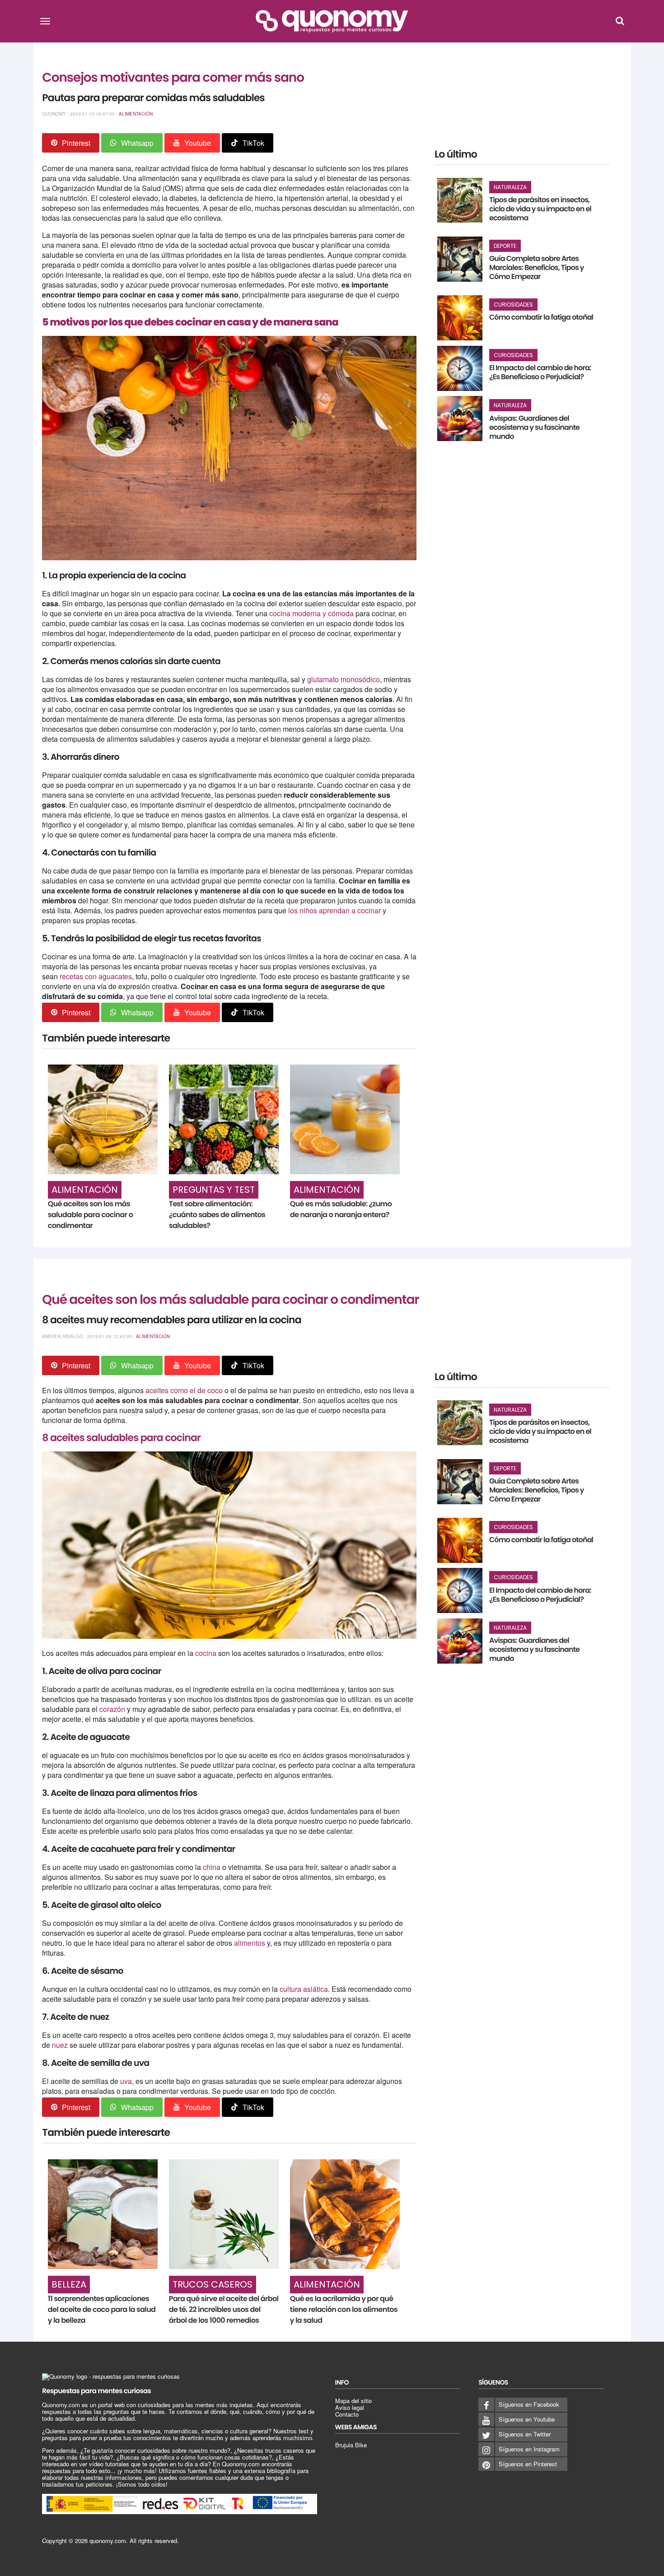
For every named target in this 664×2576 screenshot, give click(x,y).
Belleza (69, 2284)
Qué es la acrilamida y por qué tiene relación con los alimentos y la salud (344, 2309)
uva (126, 2081)
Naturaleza (510, 187)
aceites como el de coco (184, 1390)
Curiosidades (513, 305)
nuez (60, 2045)
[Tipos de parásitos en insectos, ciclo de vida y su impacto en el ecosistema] (460, 200)
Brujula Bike (351, 2445)
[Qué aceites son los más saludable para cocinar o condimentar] (103, 1119)
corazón (113, 1709)
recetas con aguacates (96, 976)
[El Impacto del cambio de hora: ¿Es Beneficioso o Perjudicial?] (460, 368)
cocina (207, 1653)
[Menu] (45, 21)
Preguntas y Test (214, 1190)
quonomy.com (108, 2541)
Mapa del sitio (353, 2401)
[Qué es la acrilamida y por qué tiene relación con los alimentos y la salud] (345, 2214)
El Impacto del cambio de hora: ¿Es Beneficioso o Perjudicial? (540, 372)
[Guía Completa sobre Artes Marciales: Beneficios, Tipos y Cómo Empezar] (460, 259)
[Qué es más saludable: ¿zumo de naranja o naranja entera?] (345, 1119)
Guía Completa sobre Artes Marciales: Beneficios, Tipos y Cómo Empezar (537, 267)
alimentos (250, 1943)
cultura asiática (304, 1989)
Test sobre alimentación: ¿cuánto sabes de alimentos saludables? (217, 1215)
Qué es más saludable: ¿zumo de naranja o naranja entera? (341, 1209)
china (212, 1867)
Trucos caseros (213, 2284)
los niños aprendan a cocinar (334, 910)
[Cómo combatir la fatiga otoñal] (460, 318)
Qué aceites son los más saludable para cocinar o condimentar (91, 1215)
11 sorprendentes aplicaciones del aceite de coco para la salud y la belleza (102, 2309)
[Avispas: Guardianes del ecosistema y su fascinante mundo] (460, 418)
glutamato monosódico (344, 679)
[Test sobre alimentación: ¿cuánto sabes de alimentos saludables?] (224, 1119)
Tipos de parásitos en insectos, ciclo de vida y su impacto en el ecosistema (540, 209)
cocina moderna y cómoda (311, 613)
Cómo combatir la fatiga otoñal (541, 317)
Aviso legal (350, 2407)
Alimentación (136, 114)
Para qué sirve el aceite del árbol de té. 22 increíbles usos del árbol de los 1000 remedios (224, 2309)
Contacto (347, 2414)
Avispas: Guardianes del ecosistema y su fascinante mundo (534, 427)
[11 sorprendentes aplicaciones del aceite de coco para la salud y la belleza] (103, 2214)
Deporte (505, 246)
